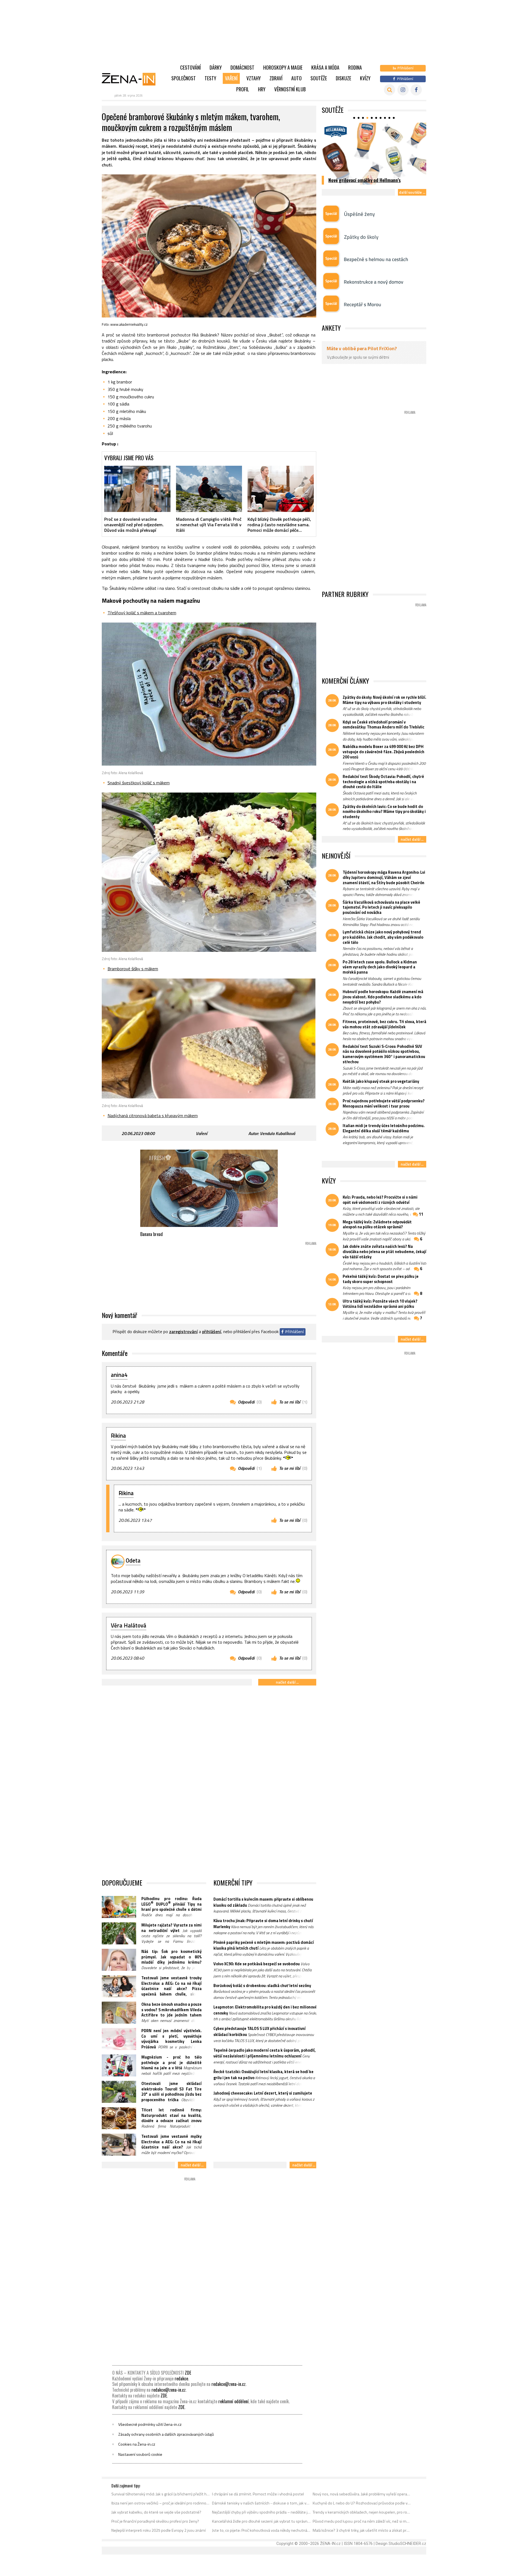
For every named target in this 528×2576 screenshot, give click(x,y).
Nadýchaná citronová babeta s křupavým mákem (153, 1116)
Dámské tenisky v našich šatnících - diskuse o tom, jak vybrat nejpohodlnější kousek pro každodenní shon (261, 2503)
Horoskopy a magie (283, 67)
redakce (181, 2378)
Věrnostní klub (290, 89)
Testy (210, 78)
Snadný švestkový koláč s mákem (139, 783)
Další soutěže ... (412, 192)
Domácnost (242, 67)
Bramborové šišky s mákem (133, 969)
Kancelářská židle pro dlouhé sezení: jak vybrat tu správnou (261, 2521)
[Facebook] (416, 90)
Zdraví (276, 78)
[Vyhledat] (390, 90)
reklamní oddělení (233, 2401)
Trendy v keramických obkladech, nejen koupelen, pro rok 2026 (362, 2512)
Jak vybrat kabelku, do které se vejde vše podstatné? (156, 2512)
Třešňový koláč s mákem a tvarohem (142, 613)
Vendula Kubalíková (277, 1133)
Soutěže (319, 78)
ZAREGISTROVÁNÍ (183, 1331)
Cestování (190, 67)
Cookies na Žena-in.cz (137, 2444)
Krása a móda (325, 67)
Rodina (355, 67)
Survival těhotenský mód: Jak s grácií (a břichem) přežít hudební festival (161, 2494)
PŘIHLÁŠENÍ (212, 1331)
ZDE (188, 2373)
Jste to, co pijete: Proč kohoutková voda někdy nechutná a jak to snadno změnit (261, 2530)
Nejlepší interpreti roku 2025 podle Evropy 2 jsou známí (159, 2530)
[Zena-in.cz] (132, 79)
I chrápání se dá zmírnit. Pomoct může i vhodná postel (258, 2494)
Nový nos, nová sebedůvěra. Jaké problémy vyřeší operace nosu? (362, 2494)
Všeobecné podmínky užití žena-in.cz (150, 2424)
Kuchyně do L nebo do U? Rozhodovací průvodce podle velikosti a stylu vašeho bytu (362, 2503)
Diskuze (343, 78)
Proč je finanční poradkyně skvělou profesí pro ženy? (155, 2521)
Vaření (231, 78)
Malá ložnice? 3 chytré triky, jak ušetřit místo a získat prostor (362, 2530)
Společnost (184, 78)
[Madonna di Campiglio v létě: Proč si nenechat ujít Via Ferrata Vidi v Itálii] (209, 489)
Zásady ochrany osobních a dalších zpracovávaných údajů (166, 2434)
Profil (243, 89)
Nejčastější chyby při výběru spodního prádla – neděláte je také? (261, 2512)
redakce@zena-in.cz (229, 2384)
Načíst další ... (287, 1682)
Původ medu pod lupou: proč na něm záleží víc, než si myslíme (362, 2521)
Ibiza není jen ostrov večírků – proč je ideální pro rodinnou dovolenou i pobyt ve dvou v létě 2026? (161, 2503)
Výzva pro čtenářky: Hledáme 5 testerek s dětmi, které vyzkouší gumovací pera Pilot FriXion (370, 174)
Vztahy (254, 78)
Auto (296, 78)
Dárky (216, 67)
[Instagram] (403, 90)
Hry (262, 89)
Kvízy (365, 78)
